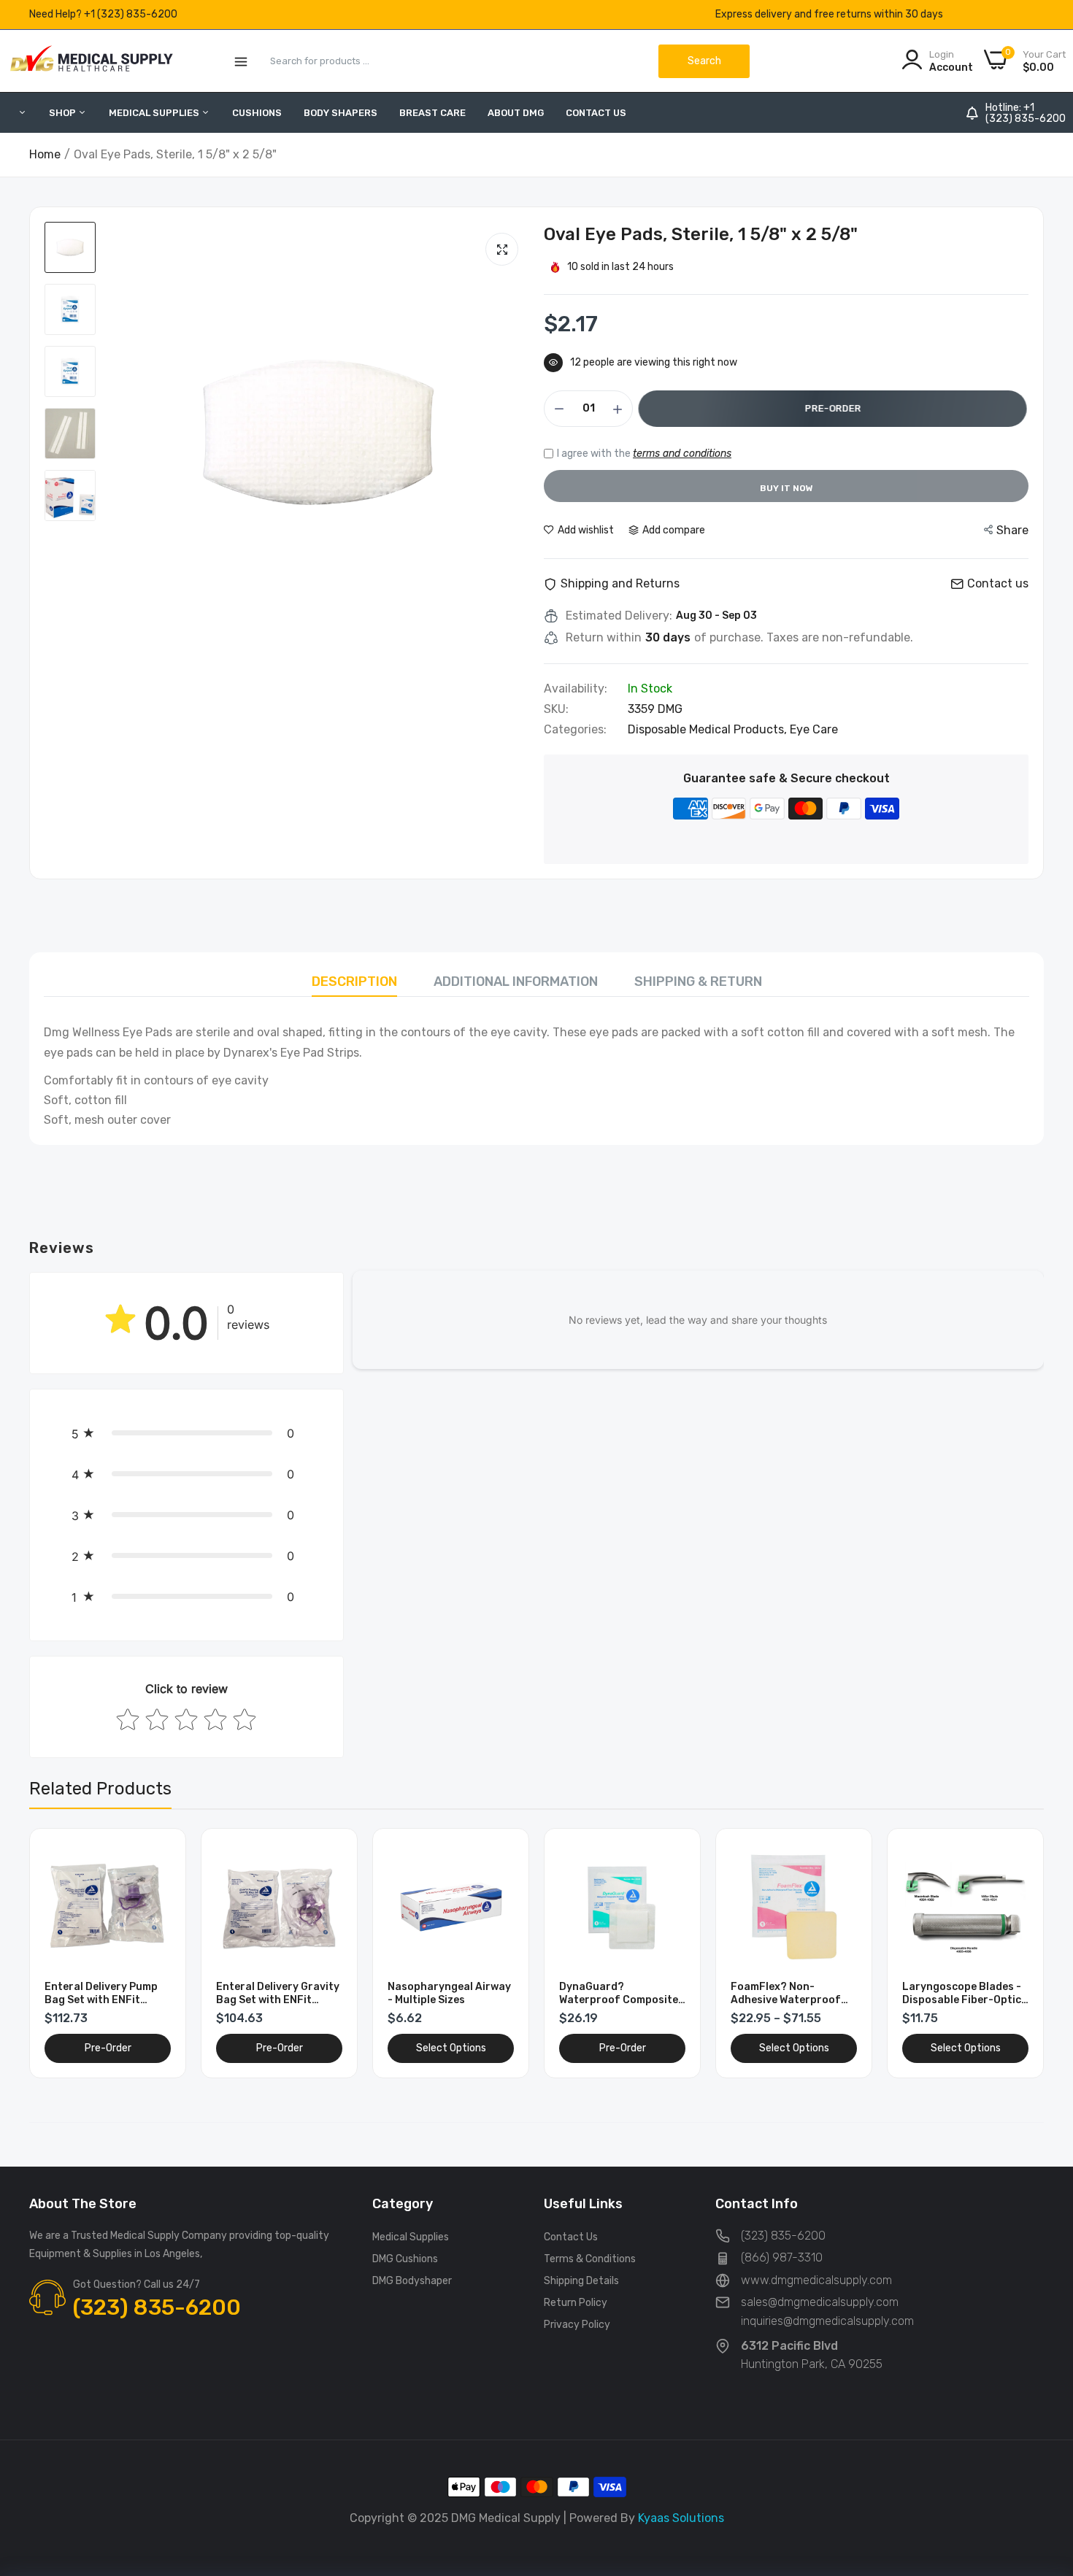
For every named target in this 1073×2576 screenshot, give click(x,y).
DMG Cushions (405, 2259)
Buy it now (787, 488)
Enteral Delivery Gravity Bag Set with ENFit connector (278, 1994)
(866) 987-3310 (782, 2257)
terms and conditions (682, 454)
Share (1012, 530)
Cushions (257, 113)
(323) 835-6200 (1026, 119)
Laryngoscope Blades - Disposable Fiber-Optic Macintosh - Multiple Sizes (962, 1994)
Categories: (575, 730)
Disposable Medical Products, (709, 729)
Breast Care (432, 113)
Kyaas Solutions (681, 2518)
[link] (158, 1856)
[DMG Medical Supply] (91, 61)
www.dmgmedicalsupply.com (816, 2280)
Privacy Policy (577, 2325)
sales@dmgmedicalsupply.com (820, 2302)
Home (45, 154)
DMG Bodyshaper (412, 2281)
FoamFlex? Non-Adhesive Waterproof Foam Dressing (786, 1994)
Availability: (576, 689)
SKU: (556, 709)
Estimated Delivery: (619, 616)
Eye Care (814, 729)
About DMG (516, 113)
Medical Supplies (411, 2237)
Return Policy (576, 2303)
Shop (64, 113)
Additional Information (516, 982)
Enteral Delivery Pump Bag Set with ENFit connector (101, 1994)
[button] (186, 1433)
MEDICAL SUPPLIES (155, 113)
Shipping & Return (698, 982)
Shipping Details (581, 2281)
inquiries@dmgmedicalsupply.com (827, 2321)
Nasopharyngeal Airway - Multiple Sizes (449, 1993)
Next (1007, 1953)
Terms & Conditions (590, 2259)
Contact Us (596, 113)
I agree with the (644, 454)
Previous (66, 1953)
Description (354, 982)
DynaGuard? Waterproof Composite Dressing (619, 1994)
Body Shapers (341, 113)
